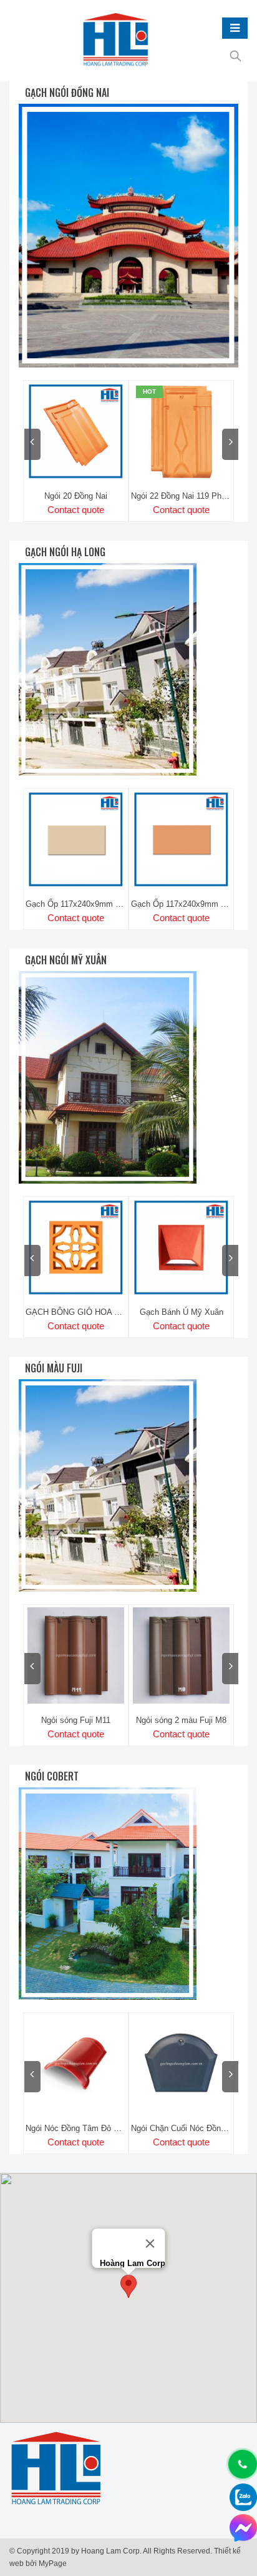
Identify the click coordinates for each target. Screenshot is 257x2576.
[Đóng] (150, 2244)
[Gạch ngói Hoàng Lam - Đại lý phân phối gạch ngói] (116, 41)
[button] (128, 2286)
